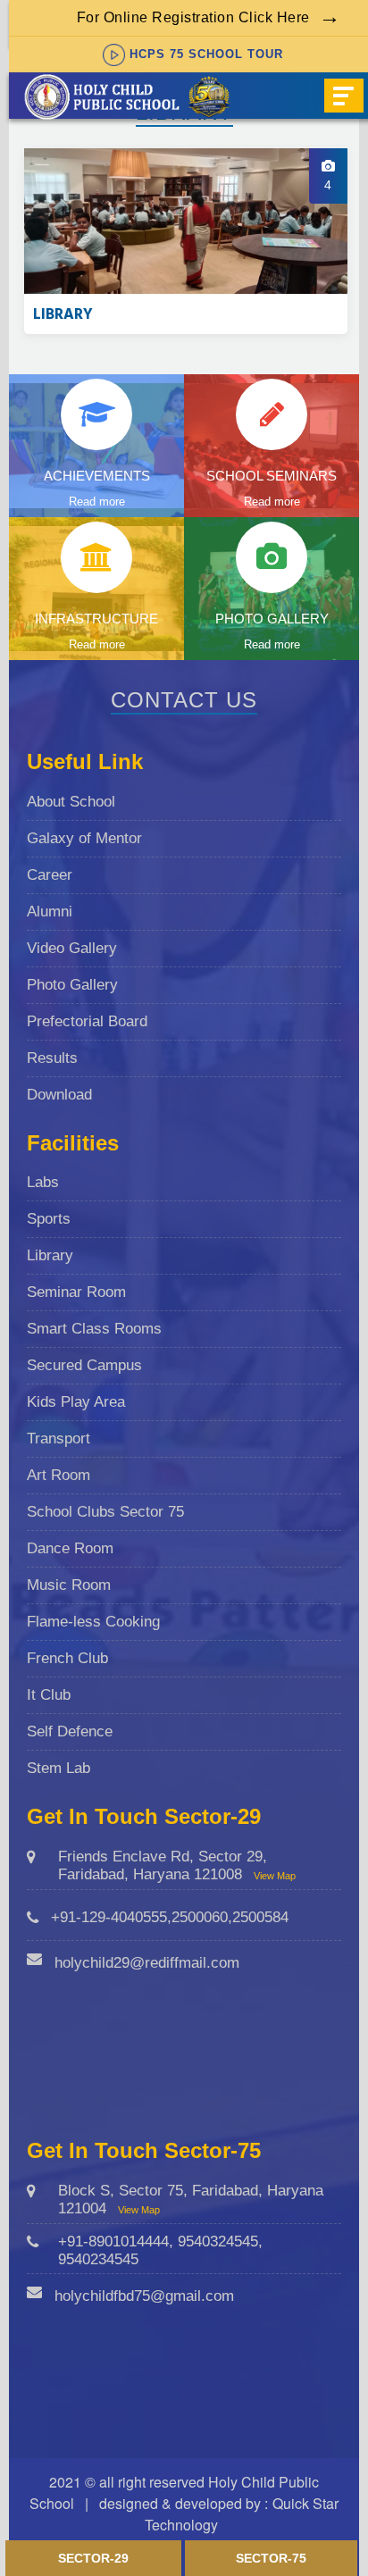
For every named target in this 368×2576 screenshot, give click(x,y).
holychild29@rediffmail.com (147, 1963)
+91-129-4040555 (109, 1917)
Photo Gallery (72, 985)
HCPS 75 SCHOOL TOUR (206, 54)
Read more (97, 502)
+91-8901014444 (113, 2241)
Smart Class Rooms (94, 1329)
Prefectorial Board (87, 1021)
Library (50, 1255)
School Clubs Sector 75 (105, 1512)
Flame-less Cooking (93, 1622)
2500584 (260, 1917)
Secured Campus (84, 1365)
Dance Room (70, 1548)
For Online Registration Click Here (193, 17)
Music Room (69, 1585)
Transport (59, 1439)
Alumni (50, 912)
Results (52, 1058)
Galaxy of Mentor (84, 838)
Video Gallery (72, 948)
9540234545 (98, 2259)
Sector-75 (271, 2558)
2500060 (200, 1917)
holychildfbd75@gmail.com (144, 2296)
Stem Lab (59, 1768)
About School (71, 802)
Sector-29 (93, 2558)
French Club (67, 1658)
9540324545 (218, 2241)
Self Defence (70, 1731)
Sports (49, 1219)
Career (50, 875)
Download (59, 1095)
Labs (43, 1182)
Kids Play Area (76, 1402)
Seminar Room (76, 1292)
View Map (275, 1876)
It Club (49, 1695)
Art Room (59, 1475)
